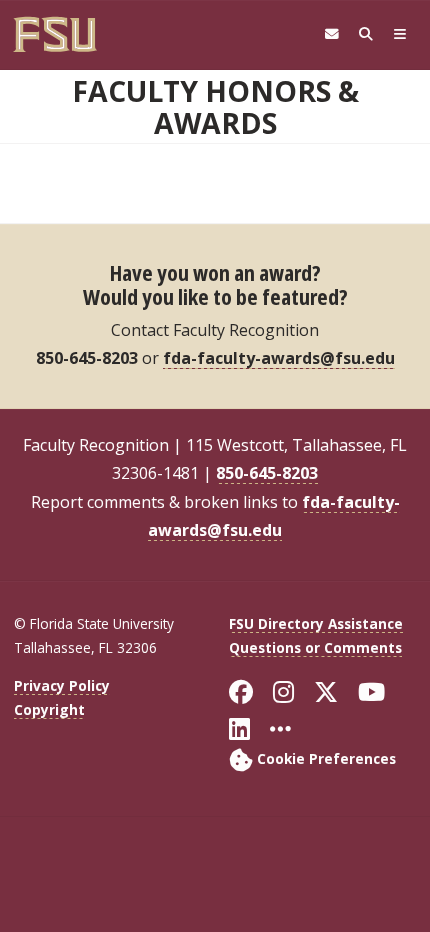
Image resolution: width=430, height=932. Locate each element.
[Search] (366, 34)
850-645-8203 (267, 473)
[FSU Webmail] (332, 34)
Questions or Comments (315, 647)
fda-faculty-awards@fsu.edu (279, 358)
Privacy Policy (62, 685)
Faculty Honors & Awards (215, 106)
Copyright (49, 709)
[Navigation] (400, 34)
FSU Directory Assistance (316, 623)
